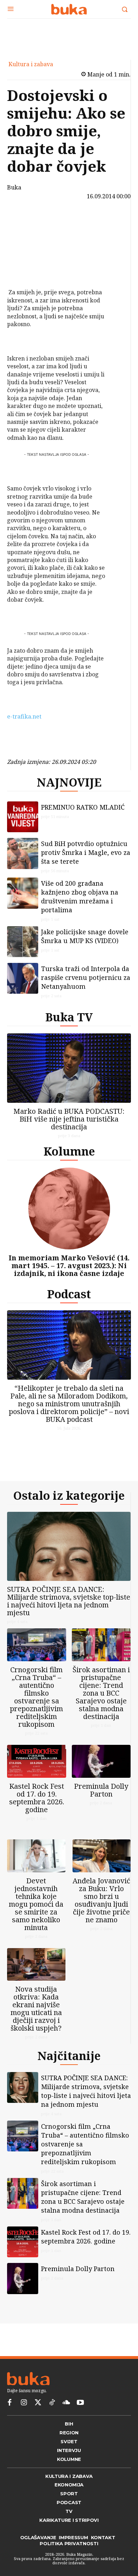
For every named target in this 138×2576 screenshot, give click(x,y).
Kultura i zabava (31, 64)
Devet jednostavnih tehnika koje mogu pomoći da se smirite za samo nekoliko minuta (36, 1904)
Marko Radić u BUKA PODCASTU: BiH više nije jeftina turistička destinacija (69, 1119)
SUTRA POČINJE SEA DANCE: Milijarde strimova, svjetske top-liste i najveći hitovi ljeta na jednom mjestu (69, 1601)
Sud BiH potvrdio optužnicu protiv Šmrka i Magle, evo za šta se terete (86, 852)
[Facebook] (25, 221)
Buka (14, 187)
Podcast (69, 1294)
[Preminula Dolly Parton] (101, 1761)
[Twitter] (38, 2403)
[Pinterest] (25, 254)
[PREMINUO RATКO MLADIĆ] (23, 817)
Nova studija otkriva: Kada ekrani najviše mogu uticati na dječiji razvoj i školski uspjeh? (36, 2008)
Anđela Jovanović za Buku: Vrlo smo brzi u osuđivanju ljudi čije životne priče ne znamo (101, 1900)
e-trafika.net (24, 716)
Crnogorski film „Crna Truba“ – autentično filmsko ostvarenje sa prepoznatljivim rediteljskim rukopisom (36, 1697)
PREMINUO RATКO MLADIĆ (83, 807)
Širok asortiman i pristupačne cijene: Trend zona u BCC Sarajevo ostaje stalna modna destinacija (101, 1693)
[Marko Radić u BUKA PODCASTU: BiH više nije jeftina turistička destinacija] (69, 1068)
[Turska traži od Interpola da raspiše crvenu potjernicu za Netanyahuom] (23, 978)
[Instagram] (24, 2403)
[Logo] (69, 9)
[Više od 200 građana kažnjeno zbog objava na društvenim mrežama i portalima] (23, 893)
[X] (25, 237)
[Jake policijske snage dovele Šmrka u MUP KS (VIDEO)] (23, 942)
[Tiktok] (52, 2403)
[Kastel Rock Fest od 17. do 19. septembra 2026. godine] (37, 1761)
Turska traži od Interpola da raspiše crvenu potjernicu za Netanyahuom (86, 977)
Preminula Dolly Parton (101, 1790)
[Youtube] (80, 2403)
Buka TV (69, 1017)
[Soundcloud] (66, 2403)
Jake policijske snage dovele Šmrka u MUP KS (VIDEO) (85, 936)
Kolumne (69, 1151)
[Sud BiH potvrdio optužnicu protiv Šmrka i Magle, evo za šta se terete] (23, 853)
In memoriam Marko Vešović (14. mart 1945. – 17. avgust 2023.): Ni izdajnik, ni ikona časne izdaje (69, 1266)
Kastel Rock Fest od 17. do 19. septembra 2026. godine (37, 1798)
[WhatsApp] (25, 271)
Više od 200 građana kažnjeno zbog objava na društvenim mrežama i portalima (80, 897)
